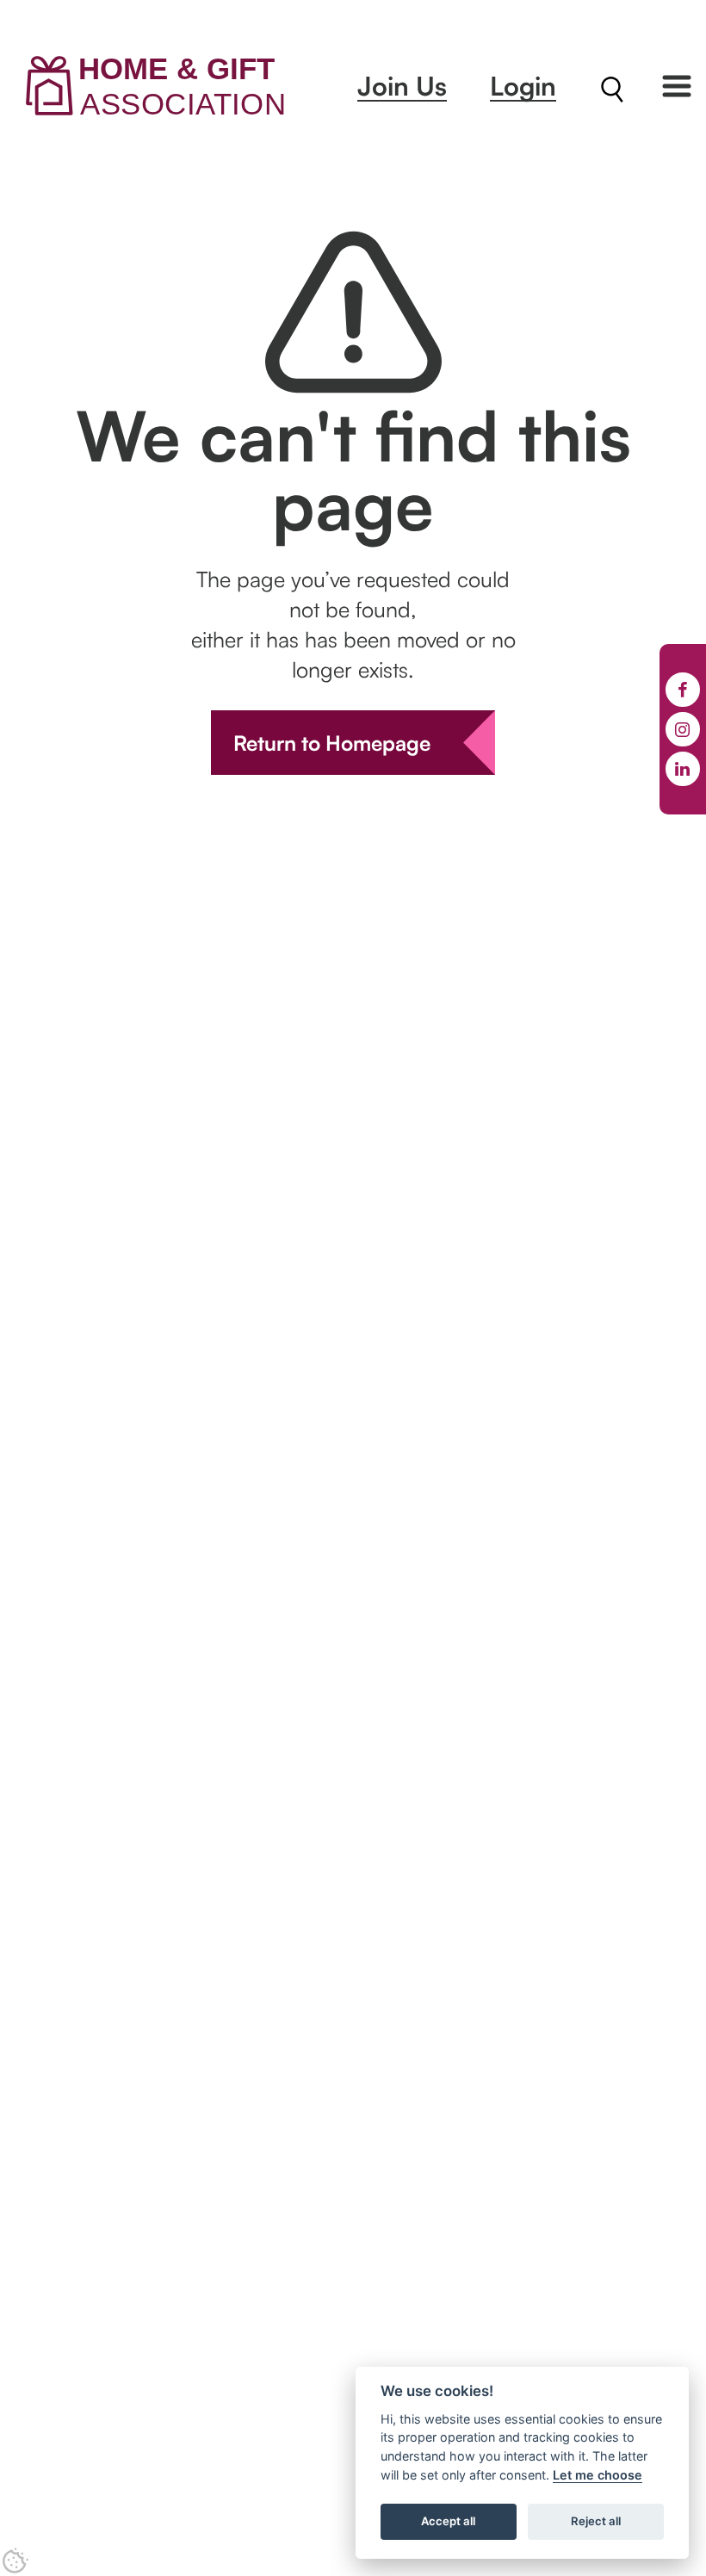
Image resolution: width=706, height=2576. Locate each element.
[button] (677, 86)
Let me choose (598, 2475)
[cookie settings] (15, 2561)
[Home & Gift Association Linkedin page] (683, 769)
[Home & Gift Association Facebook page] (683, 690)
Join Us (402, 86)
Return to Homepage (332, 743)
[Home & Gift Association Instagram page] (683, 729)
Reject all (596, 2521)
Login (523, 86)
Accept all (448, 2521)
